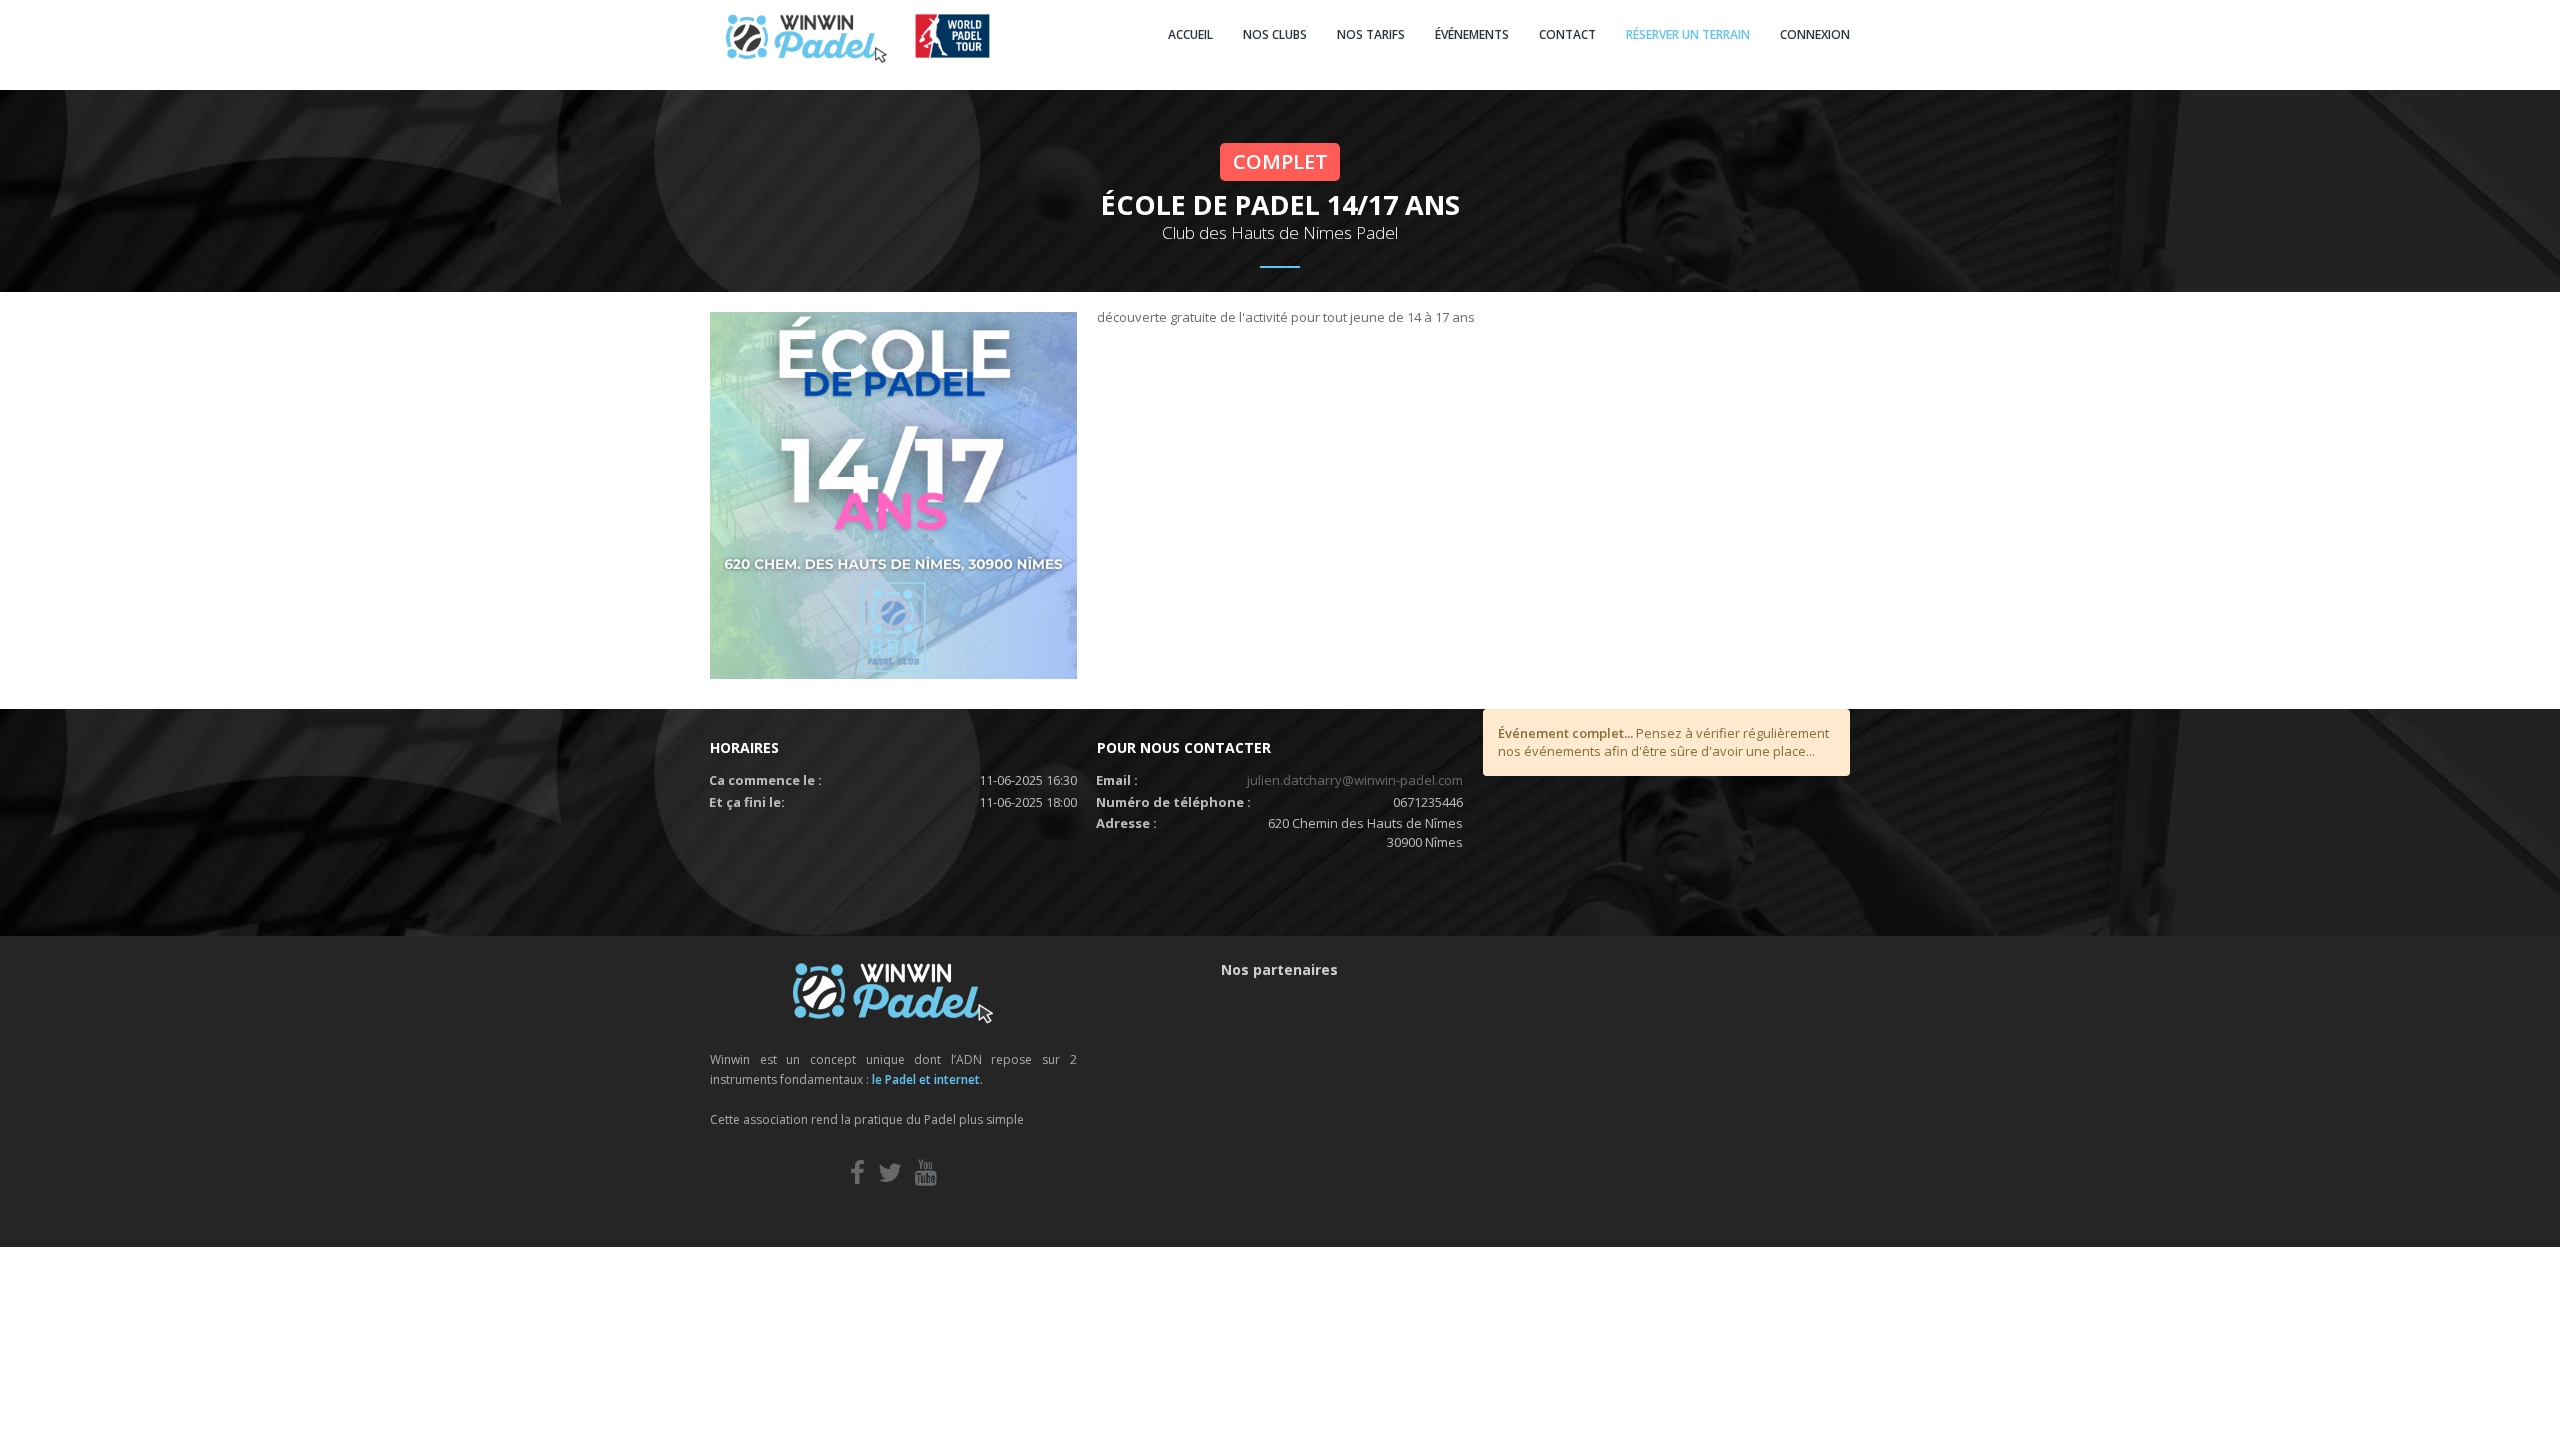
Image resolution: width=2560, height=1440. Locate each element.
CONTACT (1567, 34)
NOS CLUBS (1275, 34)
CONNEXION (1815, 34)
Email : (1117, 780)
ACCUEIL (1190, 34)
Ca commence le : (765, 780)
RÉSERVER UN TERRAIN (1688, 34)
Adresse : (1126, 823)
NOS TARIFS (1371, 34)
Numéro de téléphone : (1173, 802)
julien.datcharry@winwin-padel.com (1355, 780)
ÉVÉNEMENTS (1472, 34)
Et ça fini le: (747, 802)
